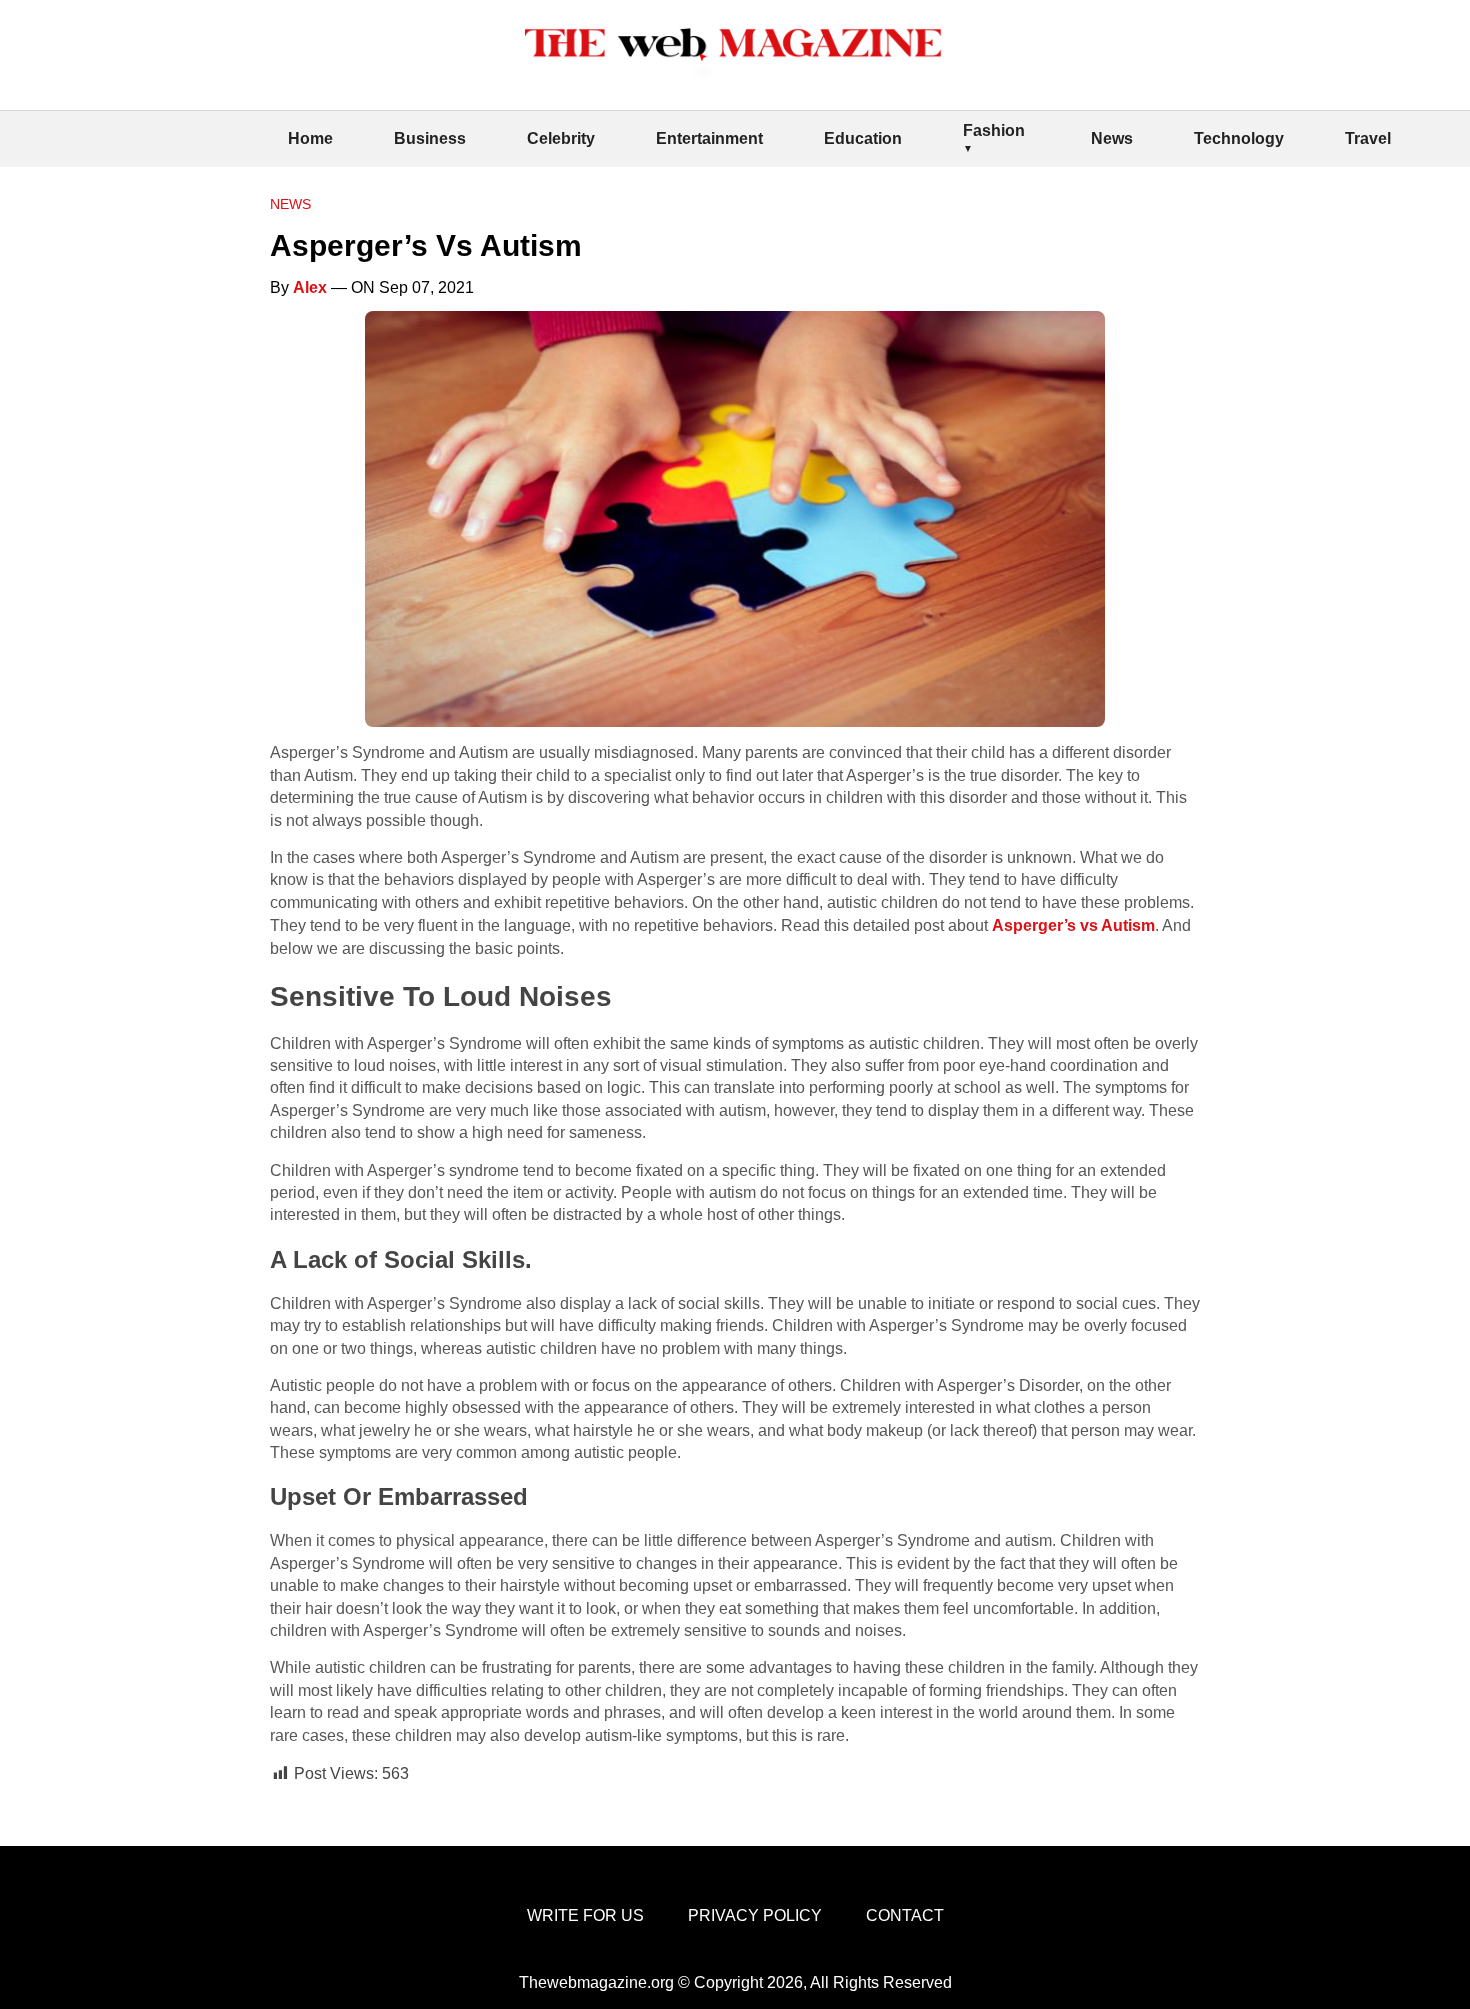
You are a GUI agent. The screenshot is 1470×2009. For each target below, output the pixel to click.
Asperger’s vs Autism (1073, 925)
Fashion (994, 130)
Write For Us (585, 1915)
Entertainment (709, 138)
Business (430, 138)
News (1112, 138)
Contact (905, 1915)
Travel (1368, 138)
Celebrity (561, 138)
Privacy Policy (755, 1915)
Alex (310, 287)
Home (310, 138)
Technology (1239, 138)
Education (863, 138)
